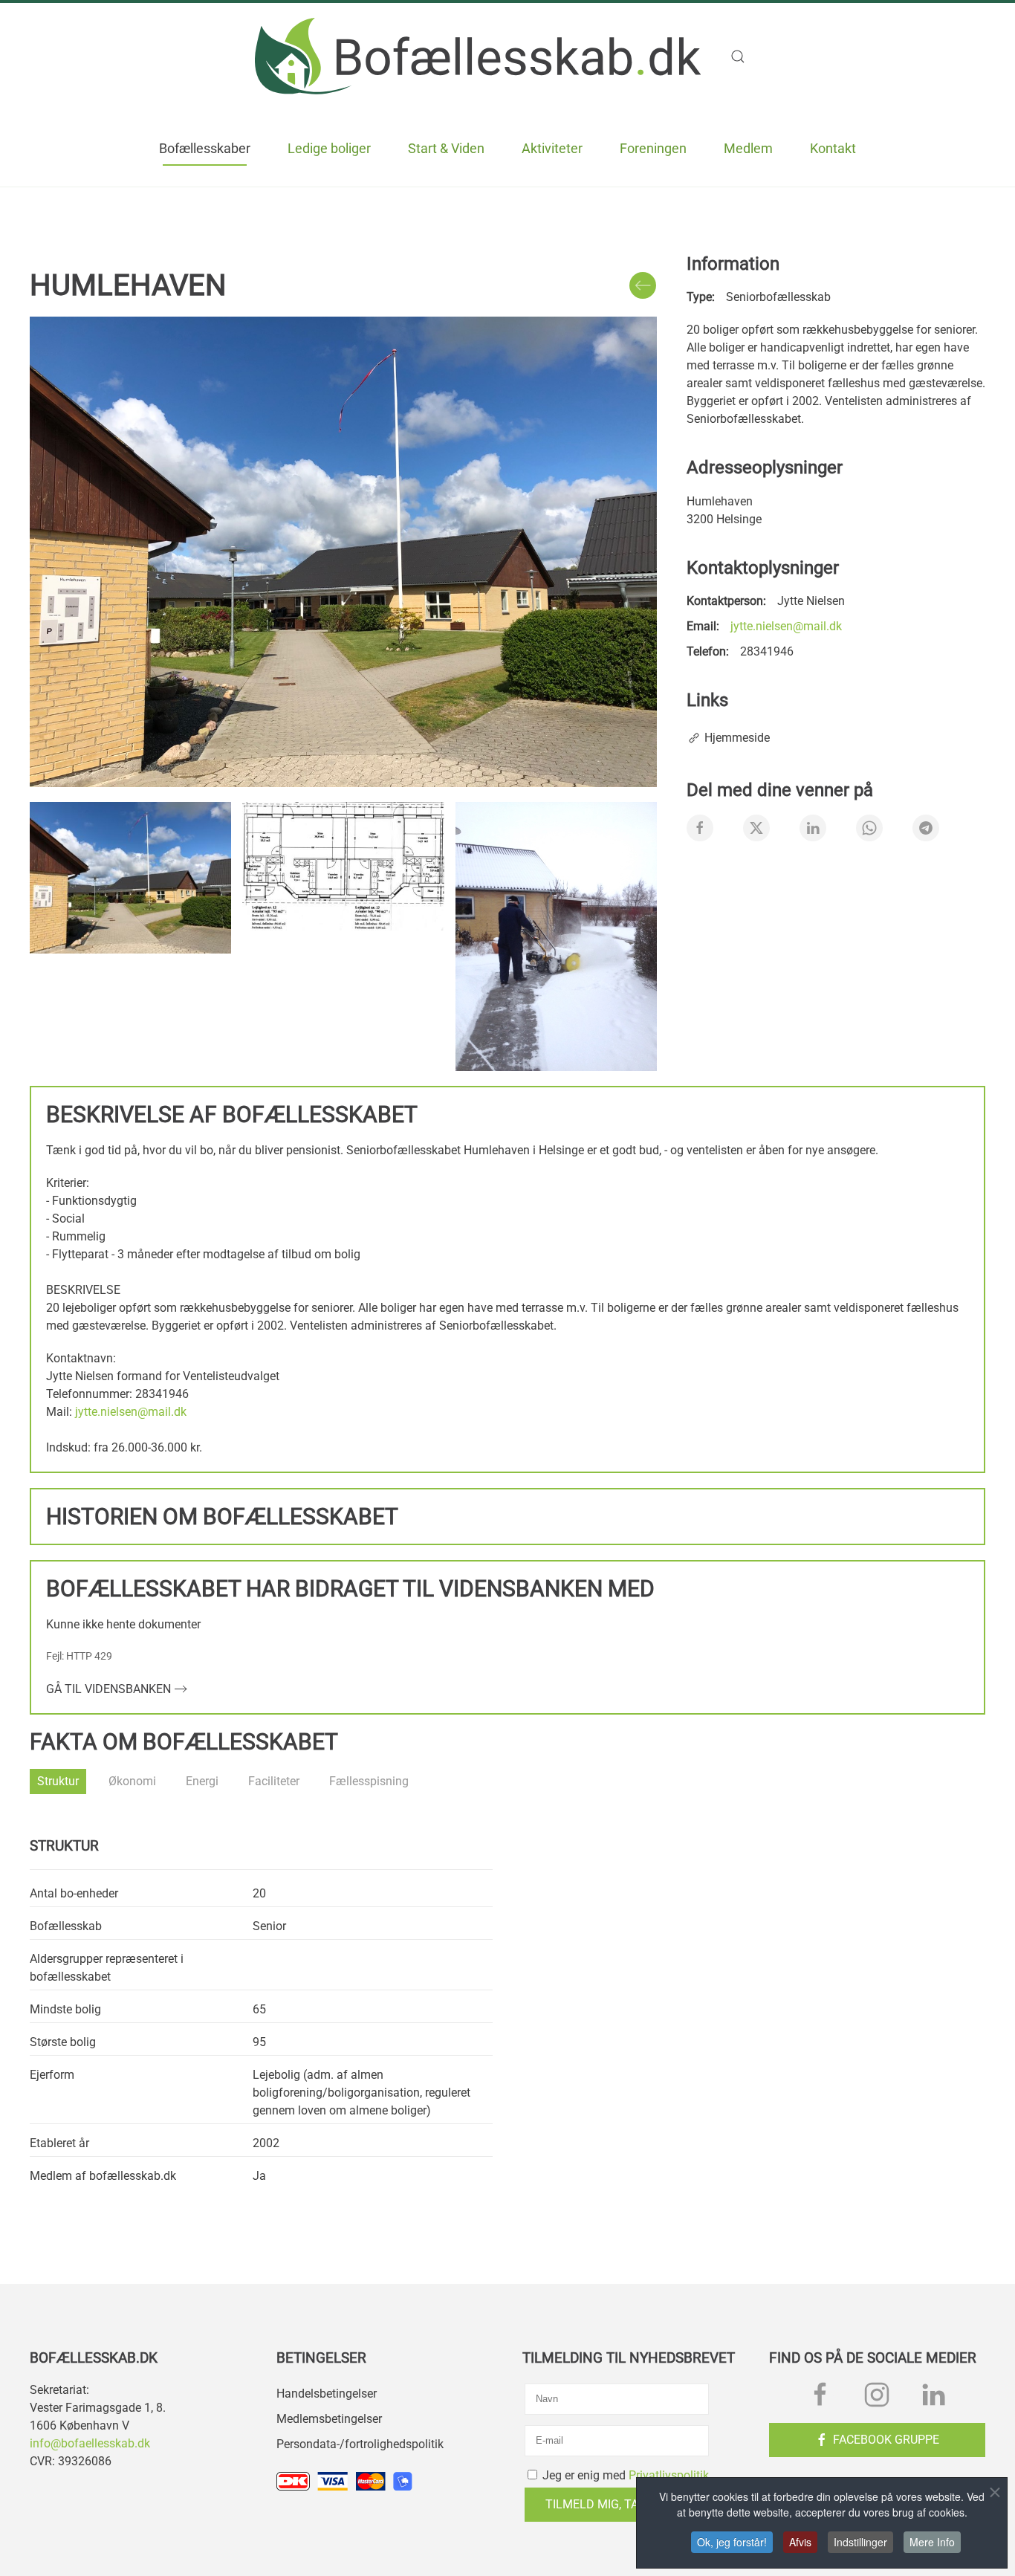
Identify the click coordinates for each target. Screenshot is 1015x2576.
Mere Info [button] (932, 2542)
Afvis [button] (800, 2542)
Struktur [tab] (58, 1781)
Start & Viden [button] (446, 148)
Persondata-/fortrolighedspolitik (360, 2444)
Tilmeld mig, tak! (597, 2504)
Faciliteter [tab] (274, 1781)
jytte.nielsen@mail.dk (786, 626)
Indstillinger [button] (860, 2542)
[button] (745, 56)
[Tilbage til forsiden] (478, 56)
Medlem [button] (748, 148)
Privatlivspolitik (669, 2475)
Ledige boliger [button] (329, 148)
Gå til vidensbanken (108, 1689)
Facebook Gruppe (886, 2440)
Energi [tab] (202, 1781)
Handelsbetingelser (327, 2394)
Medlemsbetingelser (329, 2419)
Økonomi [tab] (132, 1781)
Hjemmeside (737, 738)
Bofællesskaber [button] (205, 148)
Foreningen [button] (653, 148)
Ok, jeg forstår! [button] (732, 2542)
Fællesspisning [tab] (369, 1781)
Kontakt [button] (833, 148)
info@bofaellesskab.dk (90, 2443)
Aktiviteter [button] (552, 148)
